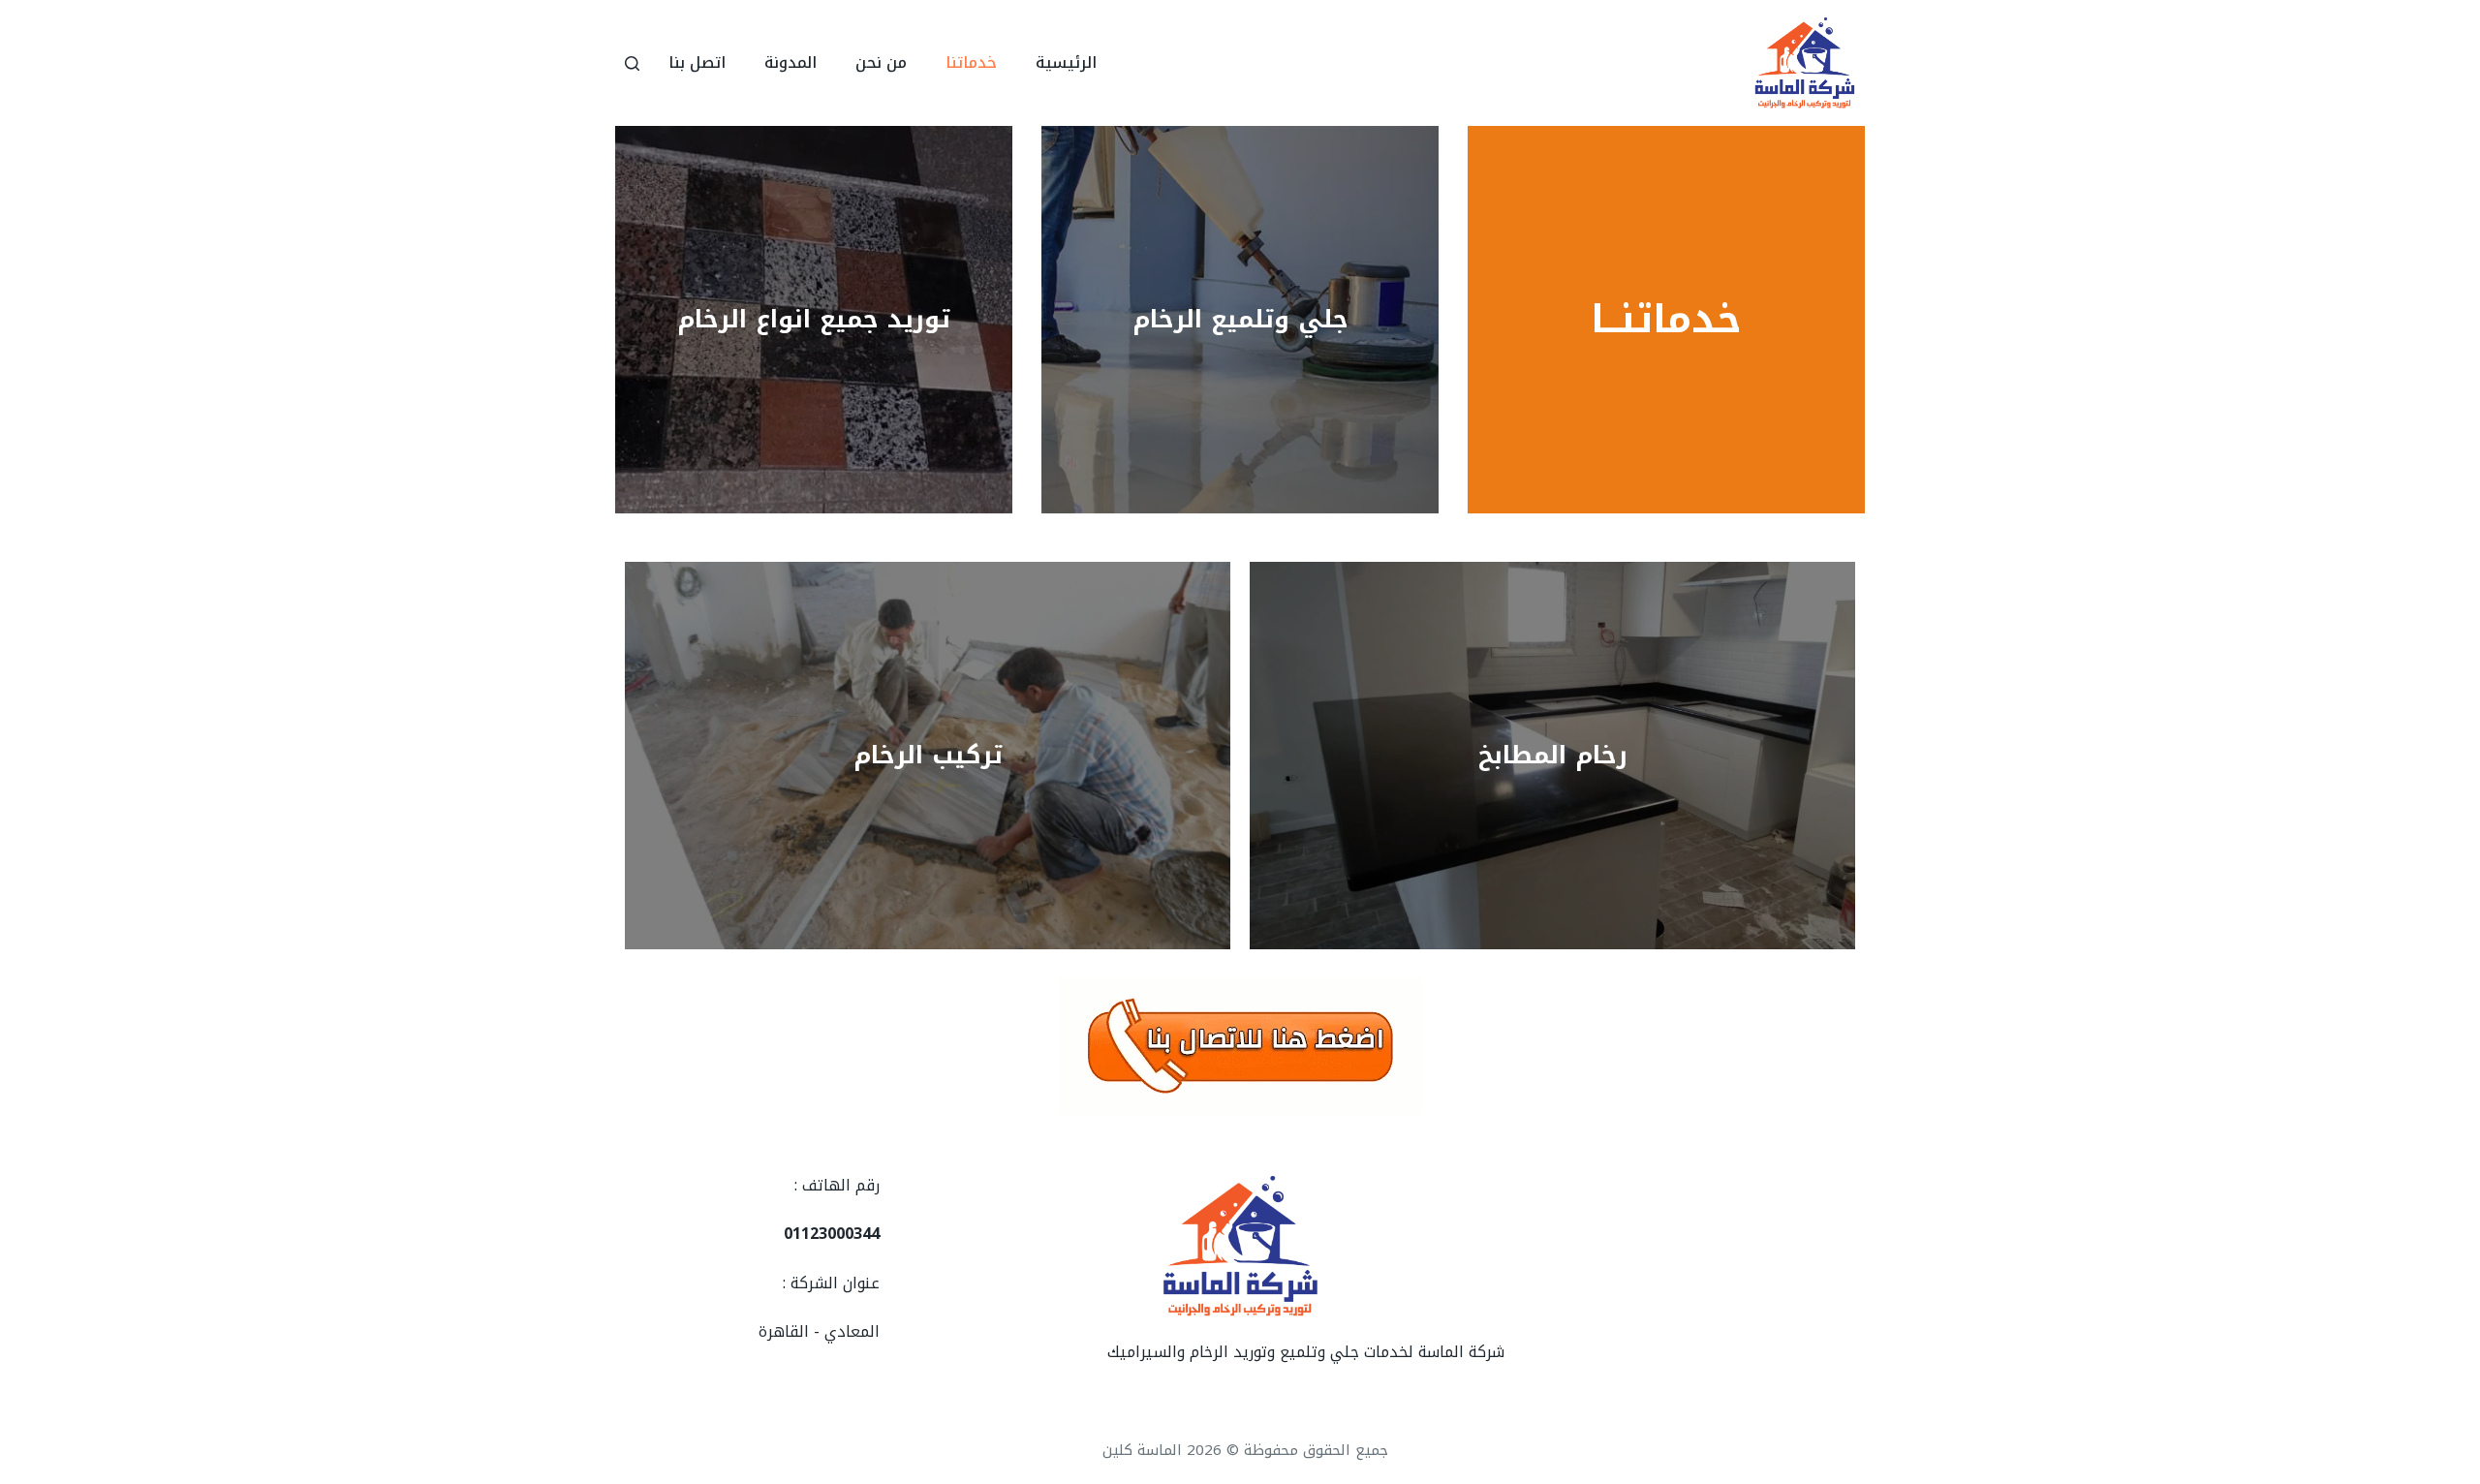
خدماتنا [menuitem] (971, 62)
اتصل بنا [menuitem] (697, 62)
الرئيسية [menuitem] (1066, 62)
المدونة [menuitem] (790, 62)
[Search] (632, 63)
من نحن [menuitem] (881, 62)
